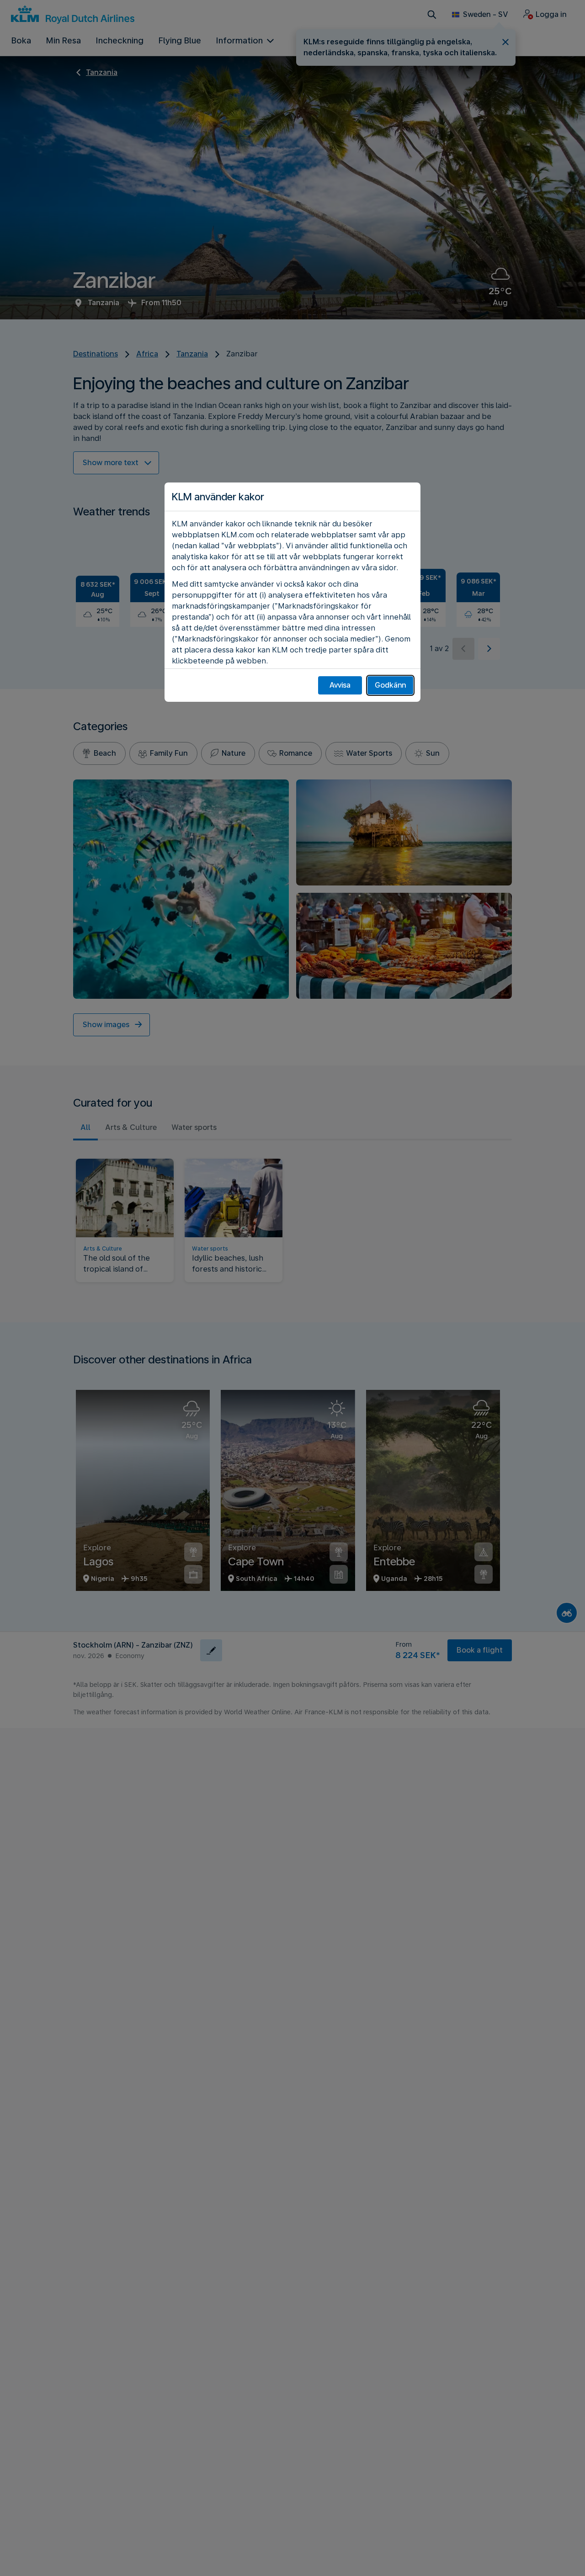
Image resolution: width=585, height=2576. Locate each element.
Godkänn (390, 685)
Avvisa (340, 685)
